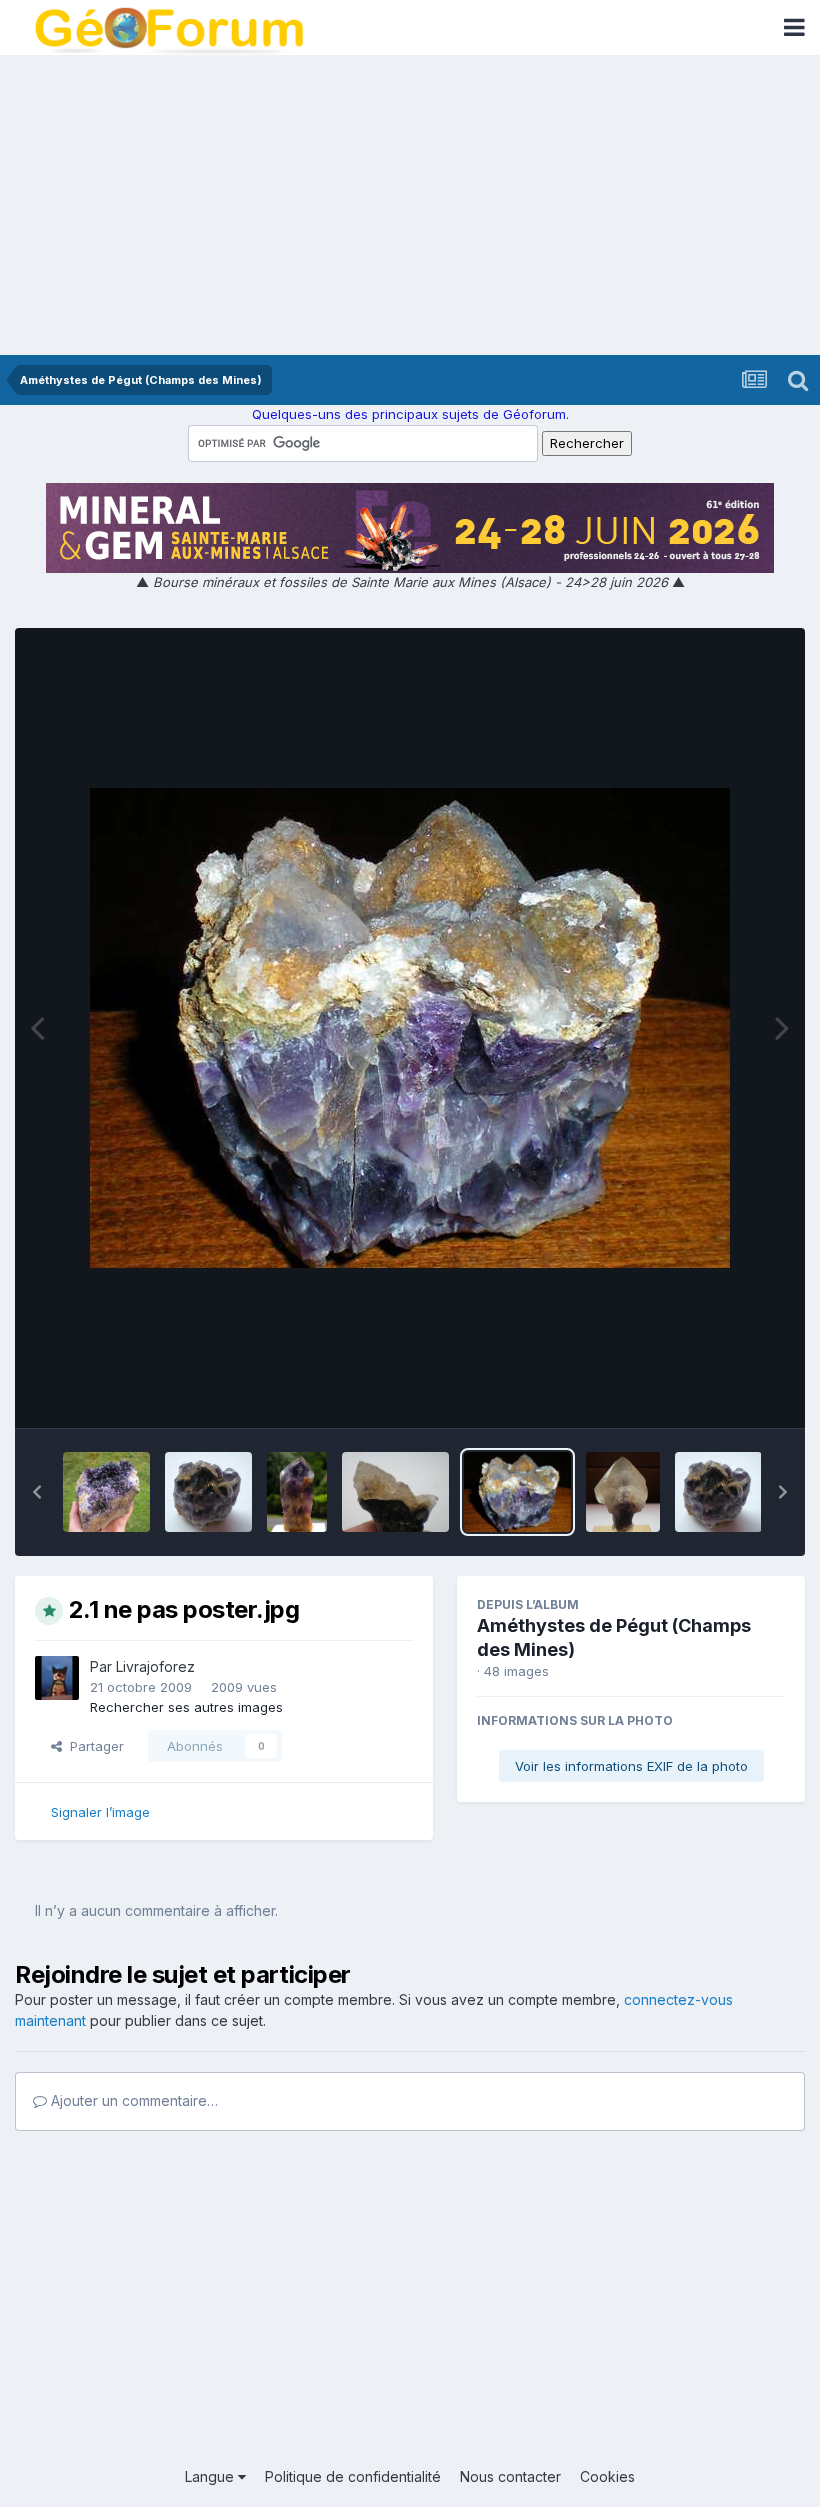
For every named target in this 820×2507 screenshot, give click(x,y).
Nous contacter (510, 2476)
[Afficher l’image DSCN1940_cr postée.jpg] (297, 1492)
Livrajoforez (155, 1666)
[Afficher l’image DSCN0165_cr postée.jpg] (395, 1492)
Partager (93, 1746)
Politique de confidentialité (353, 2476)
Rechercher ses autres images (186, 1707)
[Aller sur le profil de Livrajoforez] (57, 1678)
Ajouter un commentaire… (132, 2100)
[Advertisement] (410, 205)
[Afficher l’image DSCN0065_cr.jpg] (623, 1492)
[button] (37, 1492)
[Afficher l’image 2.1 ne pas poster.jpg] (517, 1492)
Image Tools (722, 1391)
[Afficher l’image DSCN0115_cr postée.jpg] (208, 1492)
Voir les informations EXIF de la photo (631, 1766)
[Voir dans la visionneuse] (410, 1028)
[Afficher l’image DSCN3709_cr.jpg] (106, 1492)
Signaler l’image (100, 1812)
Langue (211, 2476)
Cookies (607, 2476)
